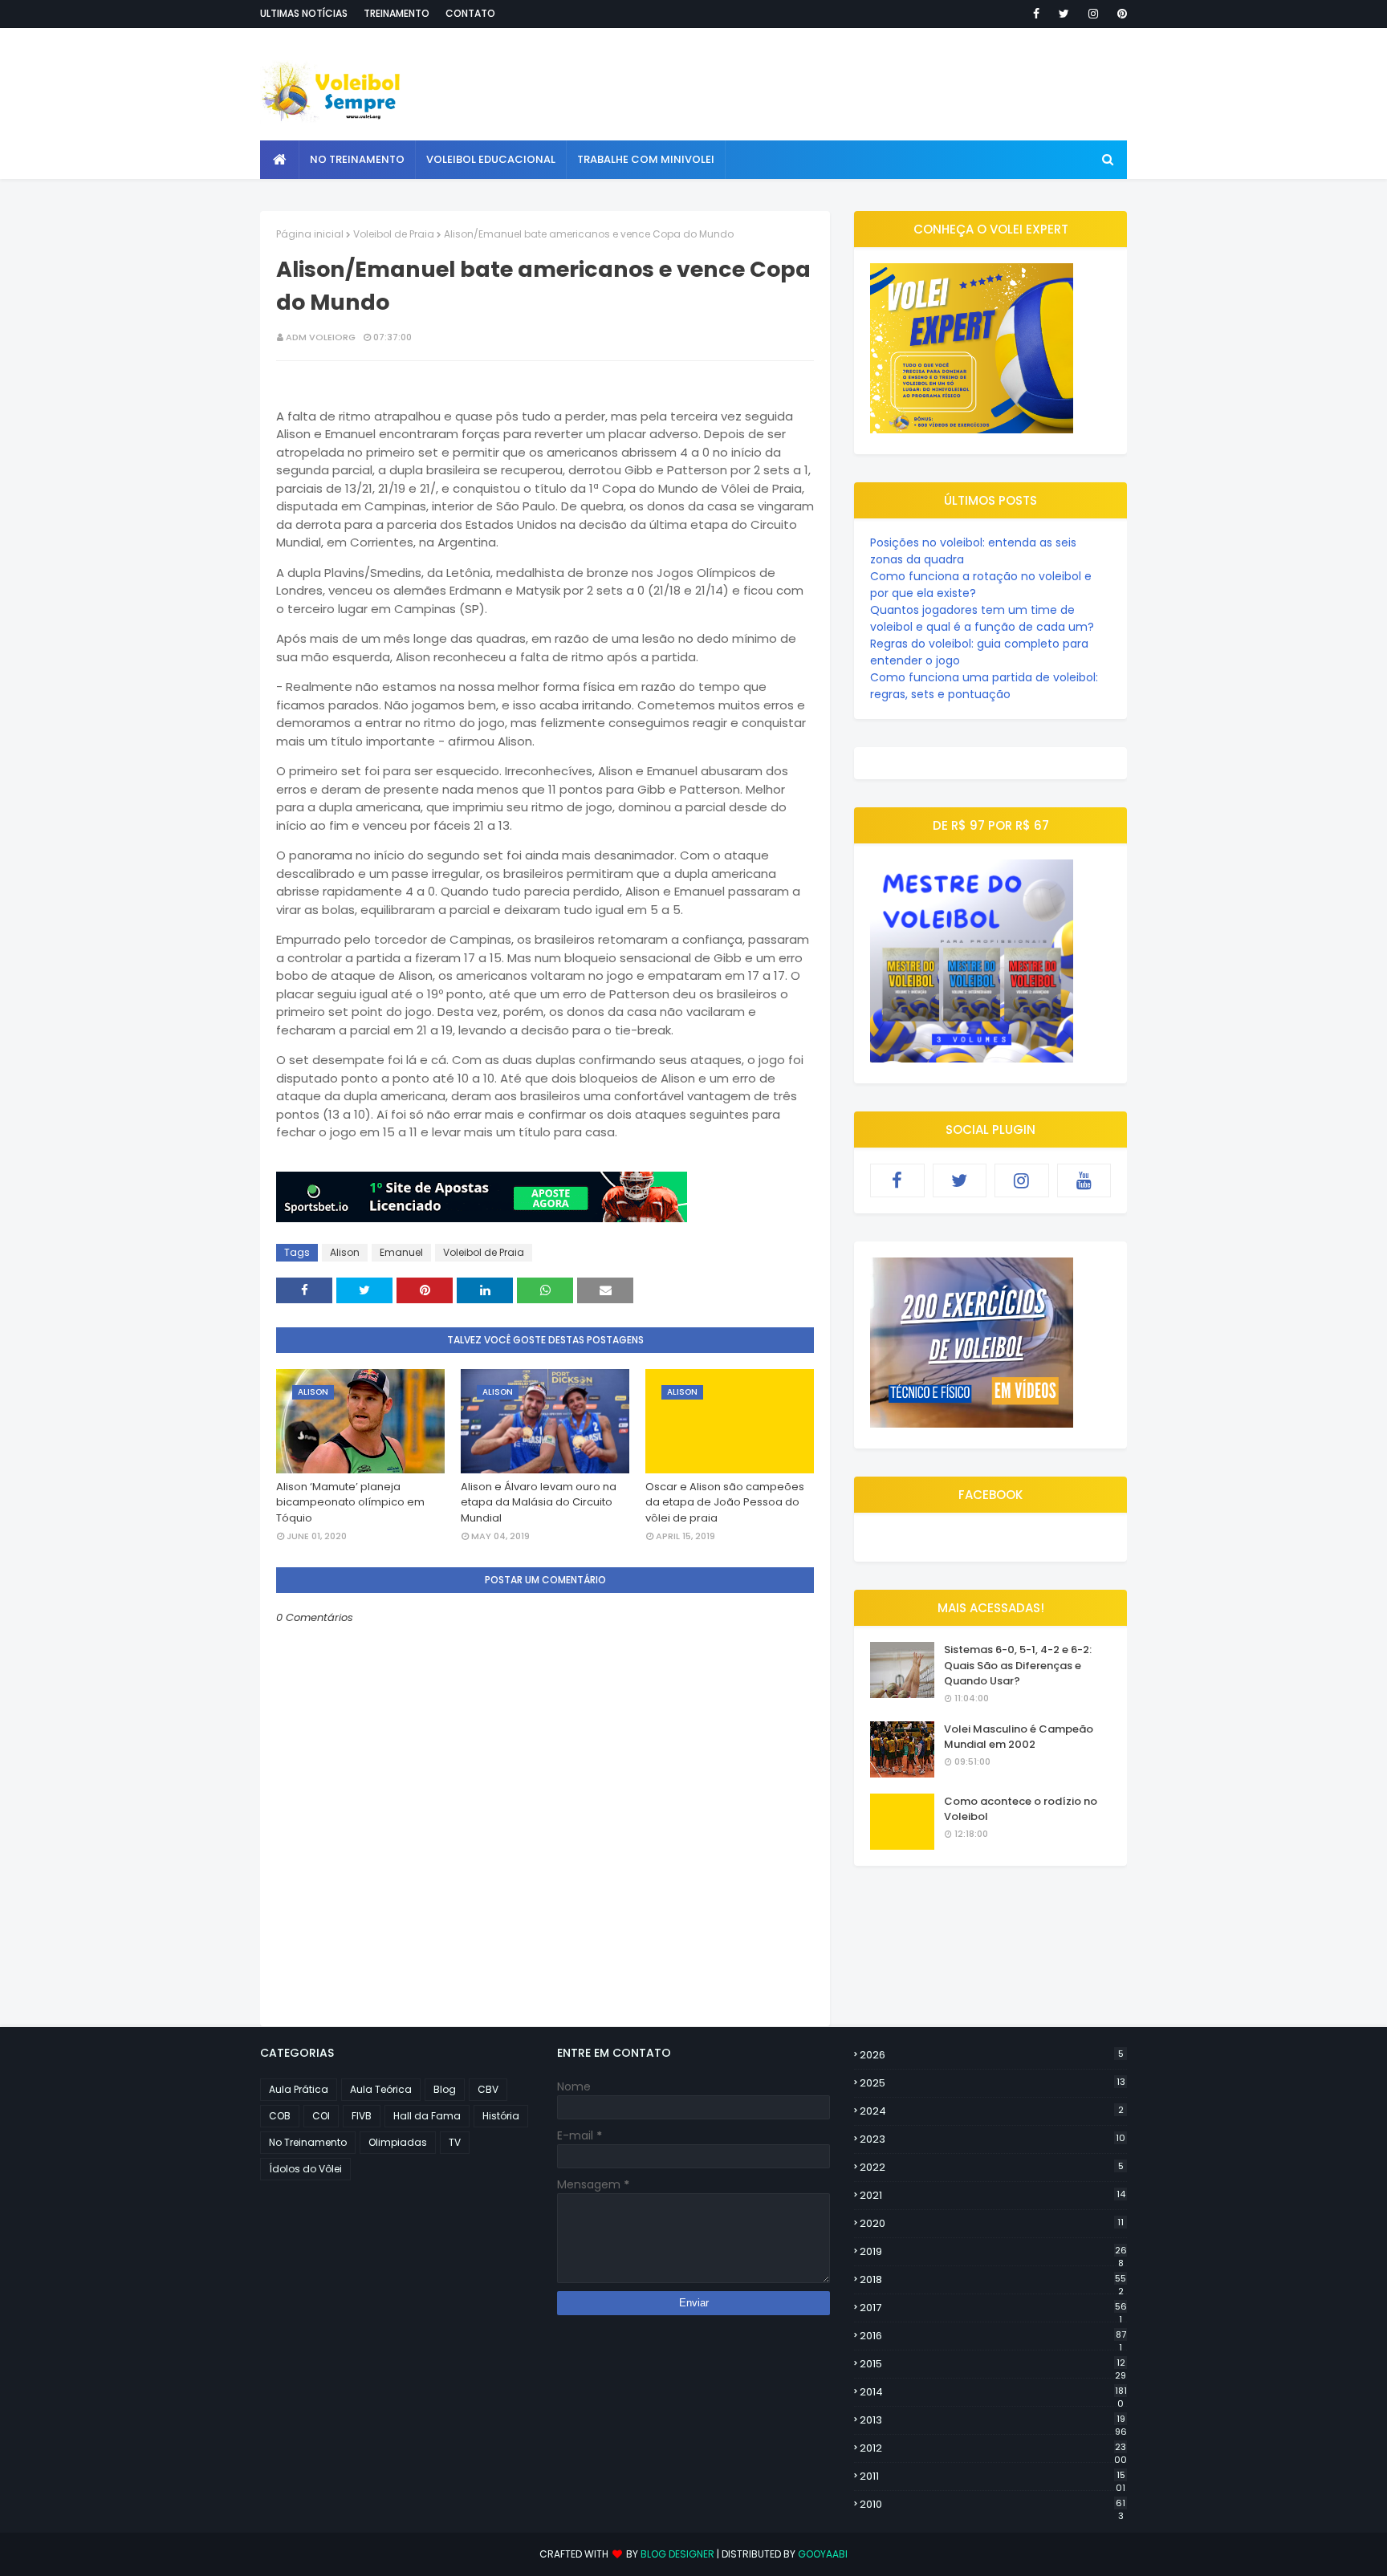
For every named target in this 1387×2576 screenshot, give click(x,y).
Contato (470, 13)
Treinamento (397, 13)
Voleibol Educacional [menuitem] (491, 159)
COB (280, 2116)
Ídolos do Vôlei (305, 2169)
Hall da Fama (427, 2116)
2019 (993, 2252)
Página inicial (310, 234)
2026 (992, 2055)
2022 (992, 2167)
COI (321, 2116)
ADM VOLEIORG (321, 337)
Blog (445, 2089)
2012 (993, 2448)
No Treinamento (308, 2142)
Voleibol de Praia (394, 234)
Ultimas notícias (304, 13)
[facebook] (1036, 14)
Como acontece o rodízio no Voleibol (1021, 1809)
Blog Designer (677, 2554)
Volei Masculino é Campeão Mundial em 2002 (1019, 1737)
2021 (992, 2195)
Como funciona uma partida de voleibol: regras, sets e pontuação (984, 686)
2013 (993, 2420)
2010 (992, 2505)
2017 (993, 2308)
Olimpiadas (398, 2142)
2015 (993, 2364)
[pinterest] (1119, 14)
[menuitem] (280, 160)
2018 (993, 2280)
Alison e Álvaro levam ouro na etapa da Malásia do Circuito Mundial (539, 1502)
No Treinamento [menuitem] (357, 159)
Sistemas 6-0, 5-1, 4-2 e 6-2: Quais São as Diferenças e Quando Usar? (1018, 1665)
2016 (993, 2336)
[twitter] (1064, 14)
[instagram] (1093, 14)
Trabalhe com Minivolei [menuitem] (646, 159)
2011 (992, 2476)
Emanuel (401, 1252)
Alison (345, 1252)
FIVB (362, 2116)
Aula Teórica (381, 2089)
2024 (992, 2111)
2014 (993, 2392)
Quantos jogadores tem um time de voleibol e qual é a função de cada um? (982, 618)
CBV (488, 2089)
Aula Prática (299, 2089)
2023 (992, 2139)
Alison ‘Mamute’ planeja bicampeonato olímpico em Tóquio (350, 1502)
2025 (992, 2083)
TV (455, 2142)
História (501, 2116)
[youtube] (1084, 1180)
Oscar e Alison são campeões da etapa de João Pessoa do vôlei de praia (725, 1502)
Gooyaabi (823, 2554)
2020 (992, 2223)
